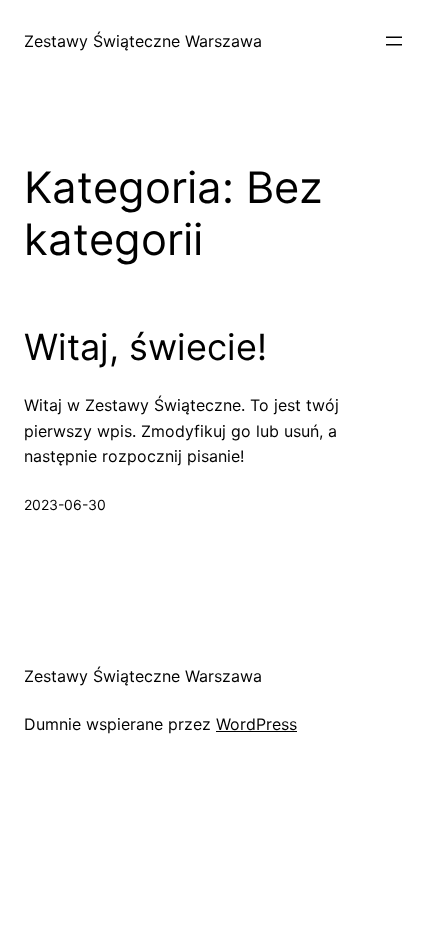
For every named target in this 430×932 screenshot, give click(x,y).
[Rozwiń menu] (394, 41)
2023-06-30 (65, 504)
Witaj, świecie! (145, 347)
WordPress (256, 724)
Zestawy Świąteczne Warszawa (143, 41)
